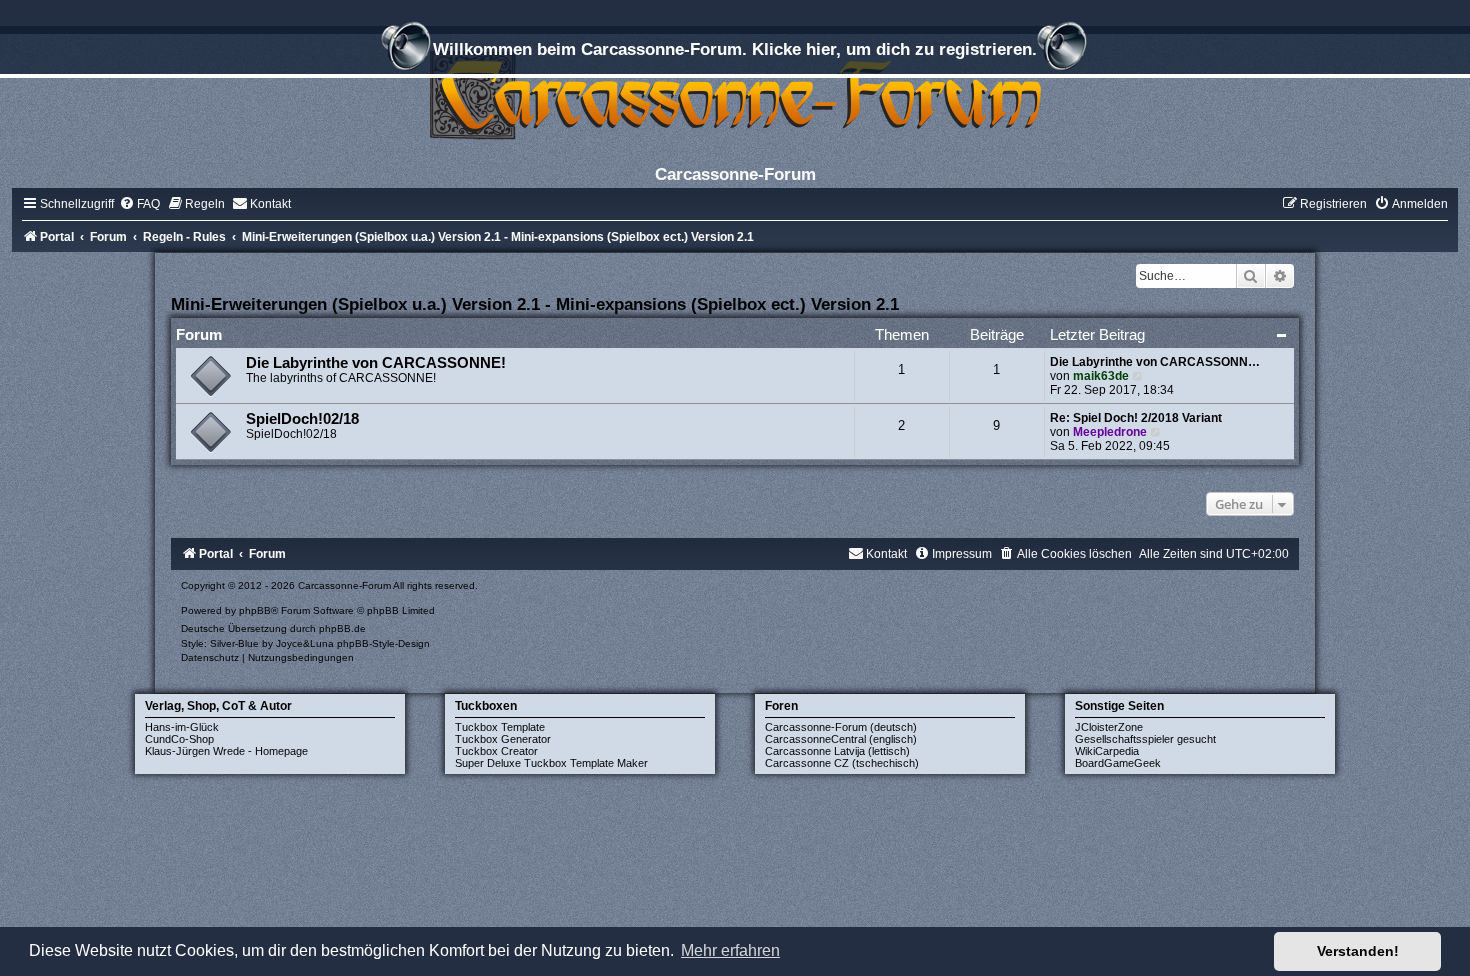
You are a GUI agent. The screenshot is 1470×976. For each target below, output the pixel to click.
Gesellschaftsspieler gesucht (1145, 739)
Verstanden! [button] (1358, 951)
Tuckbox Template (500, 727)
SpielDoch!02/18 (302, 419)
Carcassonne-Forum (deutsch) (841, 727)
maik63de (1101, 376)
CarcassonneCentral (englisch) (841, 739)
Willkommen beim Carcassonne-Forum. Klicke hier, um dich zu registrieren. (735, 49)
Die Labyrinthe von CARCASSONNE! (376, 363)
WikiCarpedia (1107, 751)
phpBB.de (342, 628)
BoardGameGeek (1118, 763)
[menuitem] (139, 204)
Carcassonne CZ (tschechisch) (842, 763)
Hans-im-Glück (182, 727)
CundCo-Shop (179, 739)
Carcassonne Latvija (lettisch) (837, 751)
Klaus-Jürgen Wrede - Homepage (226, 751)
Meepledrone (1110, 432)
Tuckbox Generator (503, 739)
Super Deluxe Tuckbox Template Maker (551, 763)
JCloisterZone (1109, 727)
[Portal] (735, 94)
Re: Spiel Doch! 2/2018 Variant (1136, 418)
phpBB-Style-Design (383, 643)
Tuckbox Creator (496, 751)
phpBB (255, 610)
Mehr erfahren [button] (730, 950)
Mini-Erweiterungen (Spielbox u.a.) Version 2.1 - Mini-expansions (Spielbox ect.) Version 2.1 (535, 304)
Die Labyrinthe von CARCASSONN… (1155, 362)
